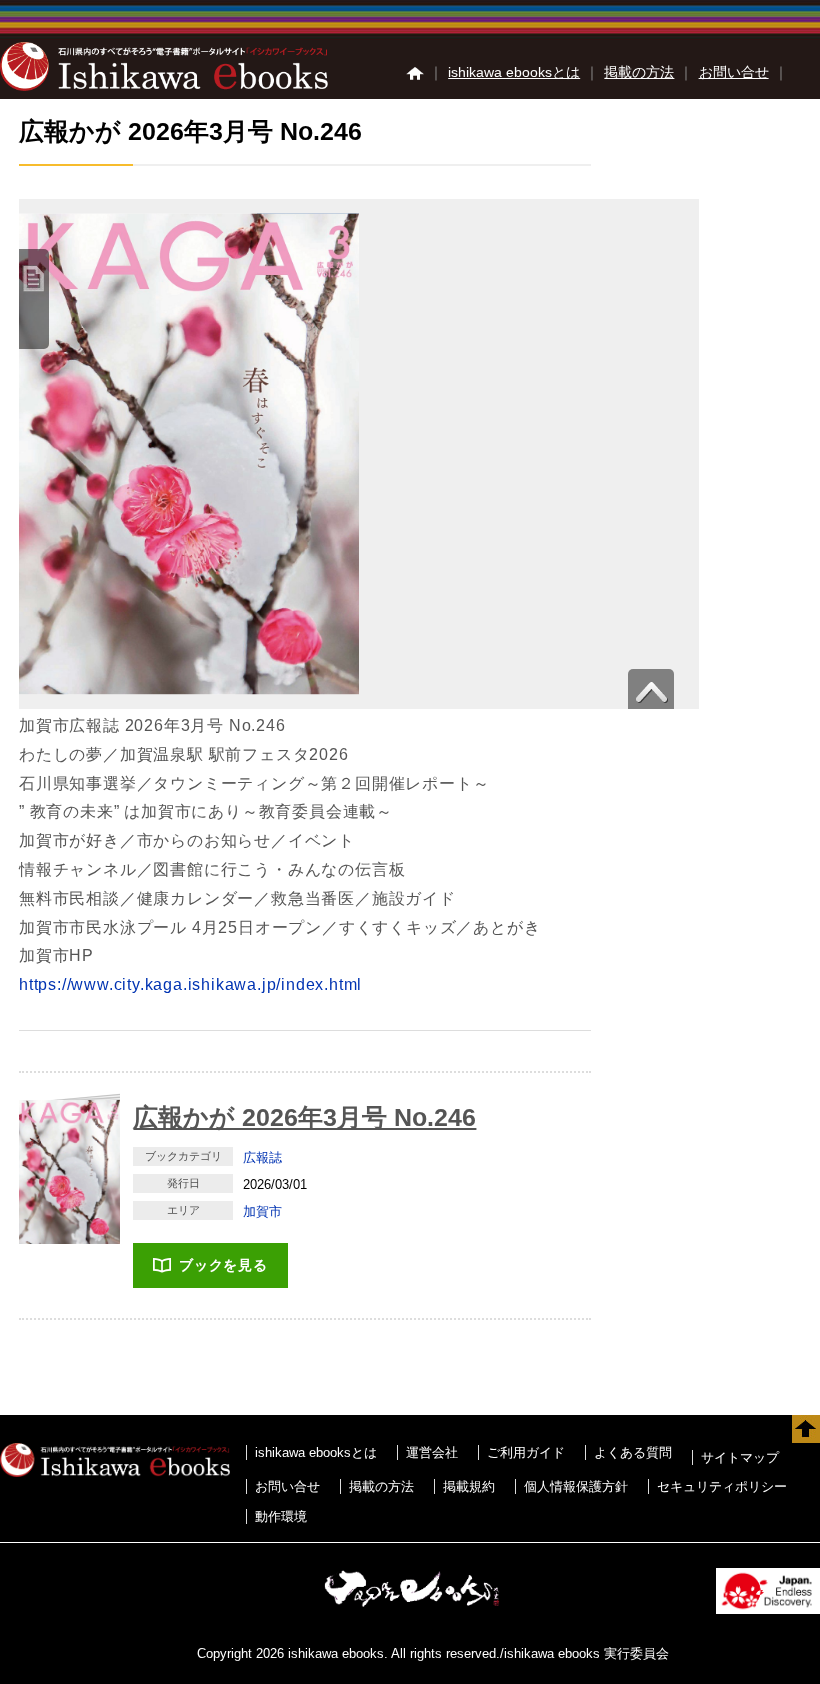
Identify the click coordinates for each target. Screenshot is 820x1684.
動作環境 (281, 1516)
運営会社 (432, 1452)
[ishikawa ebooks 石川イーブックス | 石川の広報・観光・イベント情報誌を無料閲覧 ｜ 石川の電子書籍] (164, 85)
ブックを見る (223, 1265)
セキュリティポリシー (722, 1486)
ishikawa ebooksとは (514, 72)
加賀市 (262, 1211)
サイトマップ (740, 1457)
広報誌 (262, 1157)
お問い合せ (734, 72)
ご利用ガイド (526, 1452)
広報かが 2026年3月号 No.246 (304, 1117)
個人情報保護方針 (576, 1486)
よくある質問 (633, 1452)
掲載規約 (469, 1486)
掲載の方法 (639, 72)
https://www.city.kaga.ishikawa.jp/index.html (190, 984)
